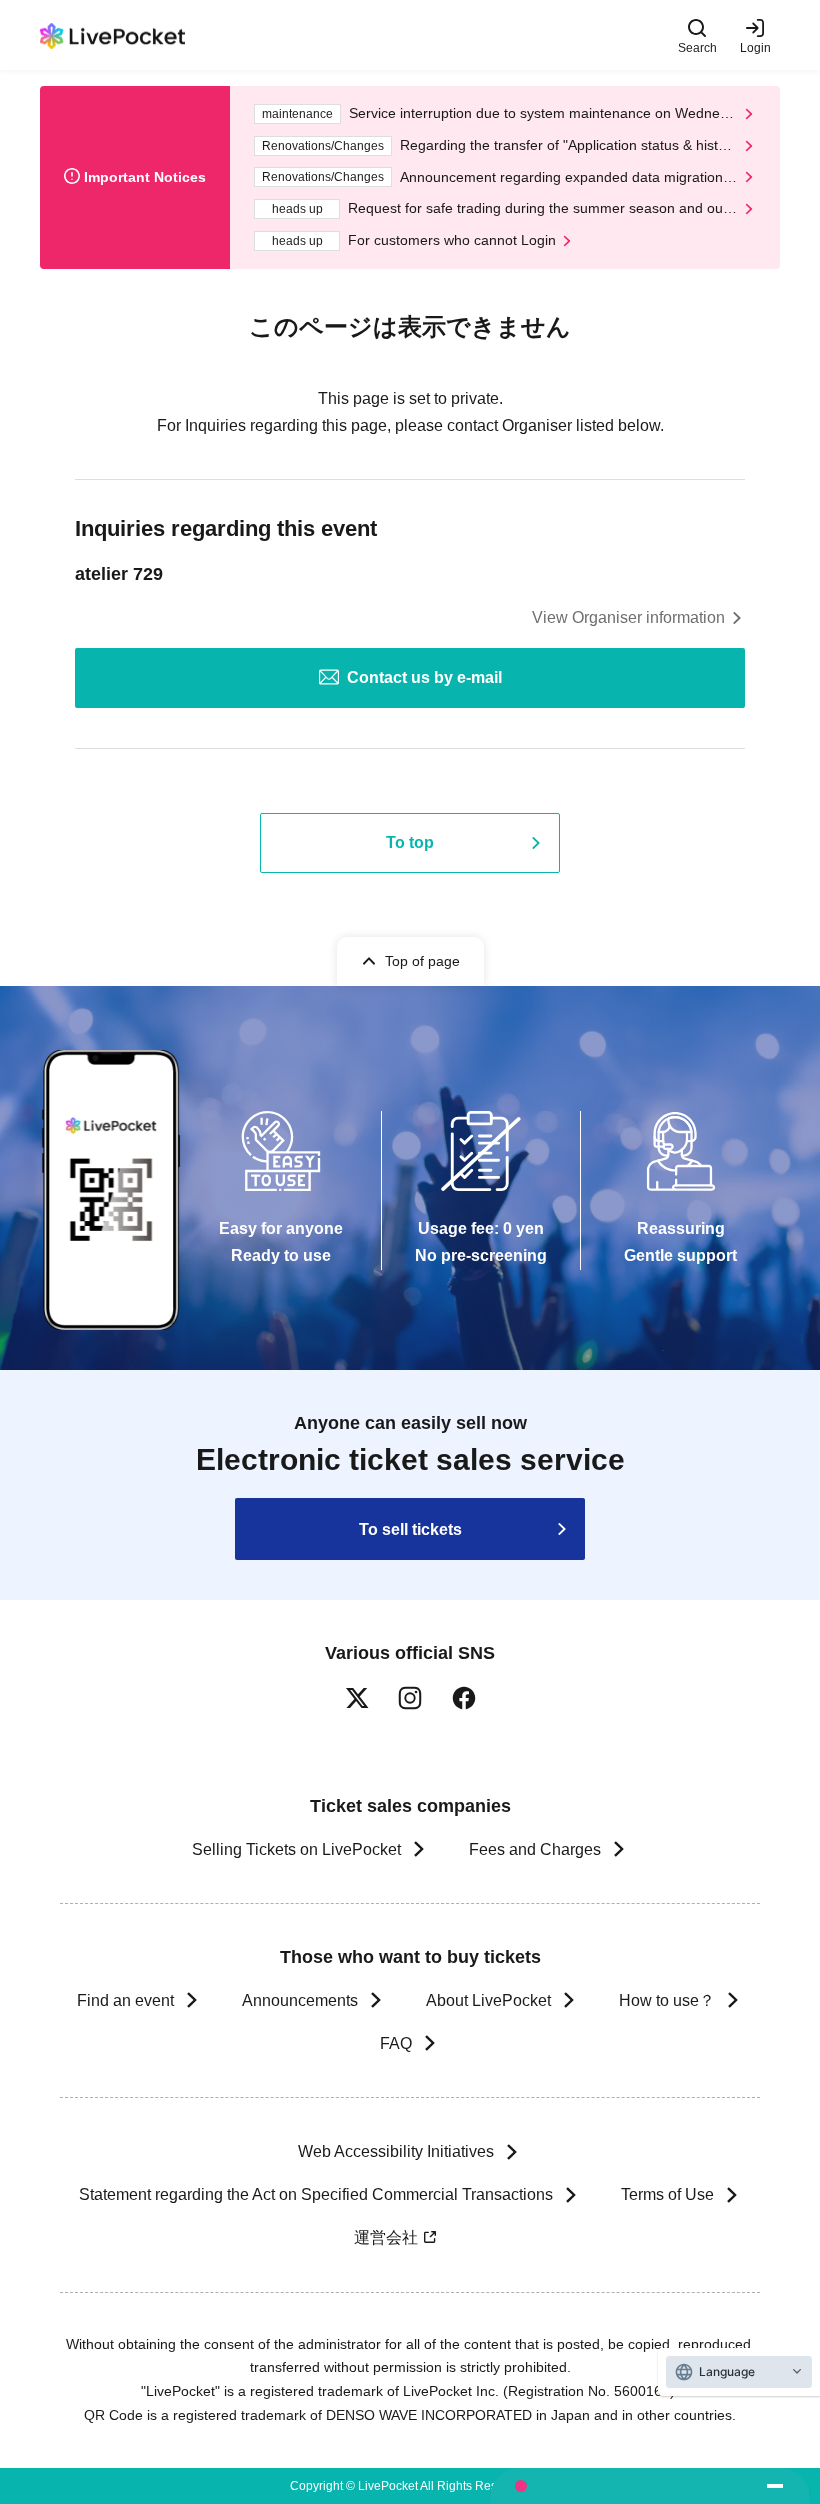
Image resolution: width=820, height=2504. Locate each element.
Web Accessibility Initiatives (396, 2151)
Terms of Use (667, 2194)
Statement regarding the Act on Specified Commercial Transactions (316, 2194)
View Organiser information (628, 617)
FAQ (396, 2043)
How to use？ (667, 2000)
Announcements (300, 2000)
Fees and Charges (535, 1849)
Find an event (125, 2000)
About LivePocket (488, 2000)
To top (410, 842)
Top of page (422, 961)
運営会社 (386, 2237)
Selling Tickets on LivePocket (296, 1849)
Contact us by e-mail (424, 677)
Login (755, 47)
